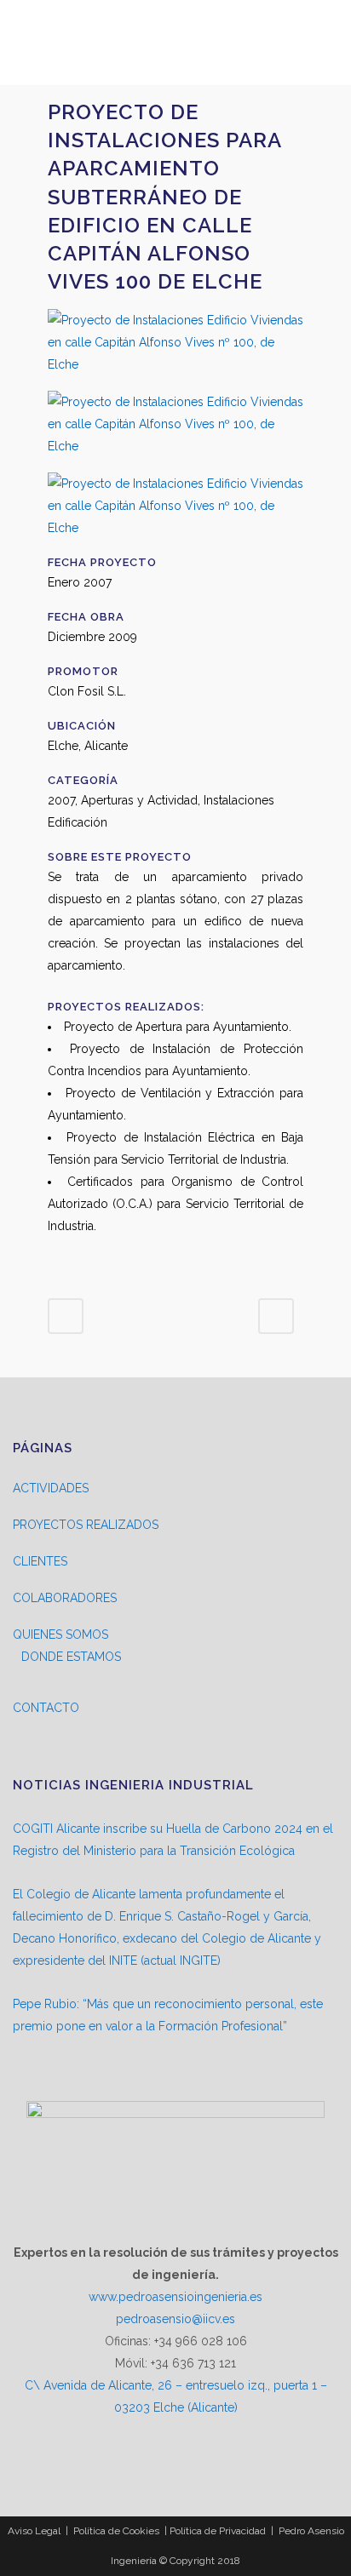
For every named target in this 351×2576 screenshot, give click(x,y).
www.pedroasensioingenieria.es (175, 2297)
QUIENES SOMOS (60, 1634)
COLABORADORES (65, 1598)
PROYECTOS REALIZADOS (86, 1525)
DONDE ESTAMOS (71, 1657)
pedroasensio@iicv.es (175, 2319)
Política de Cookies (116, 2531)
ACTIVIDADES (51, 1488)
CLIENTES (40, 1561)
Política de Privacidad (218, 2531)
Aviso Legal (34, 2531)
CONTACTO (46, 1708)
